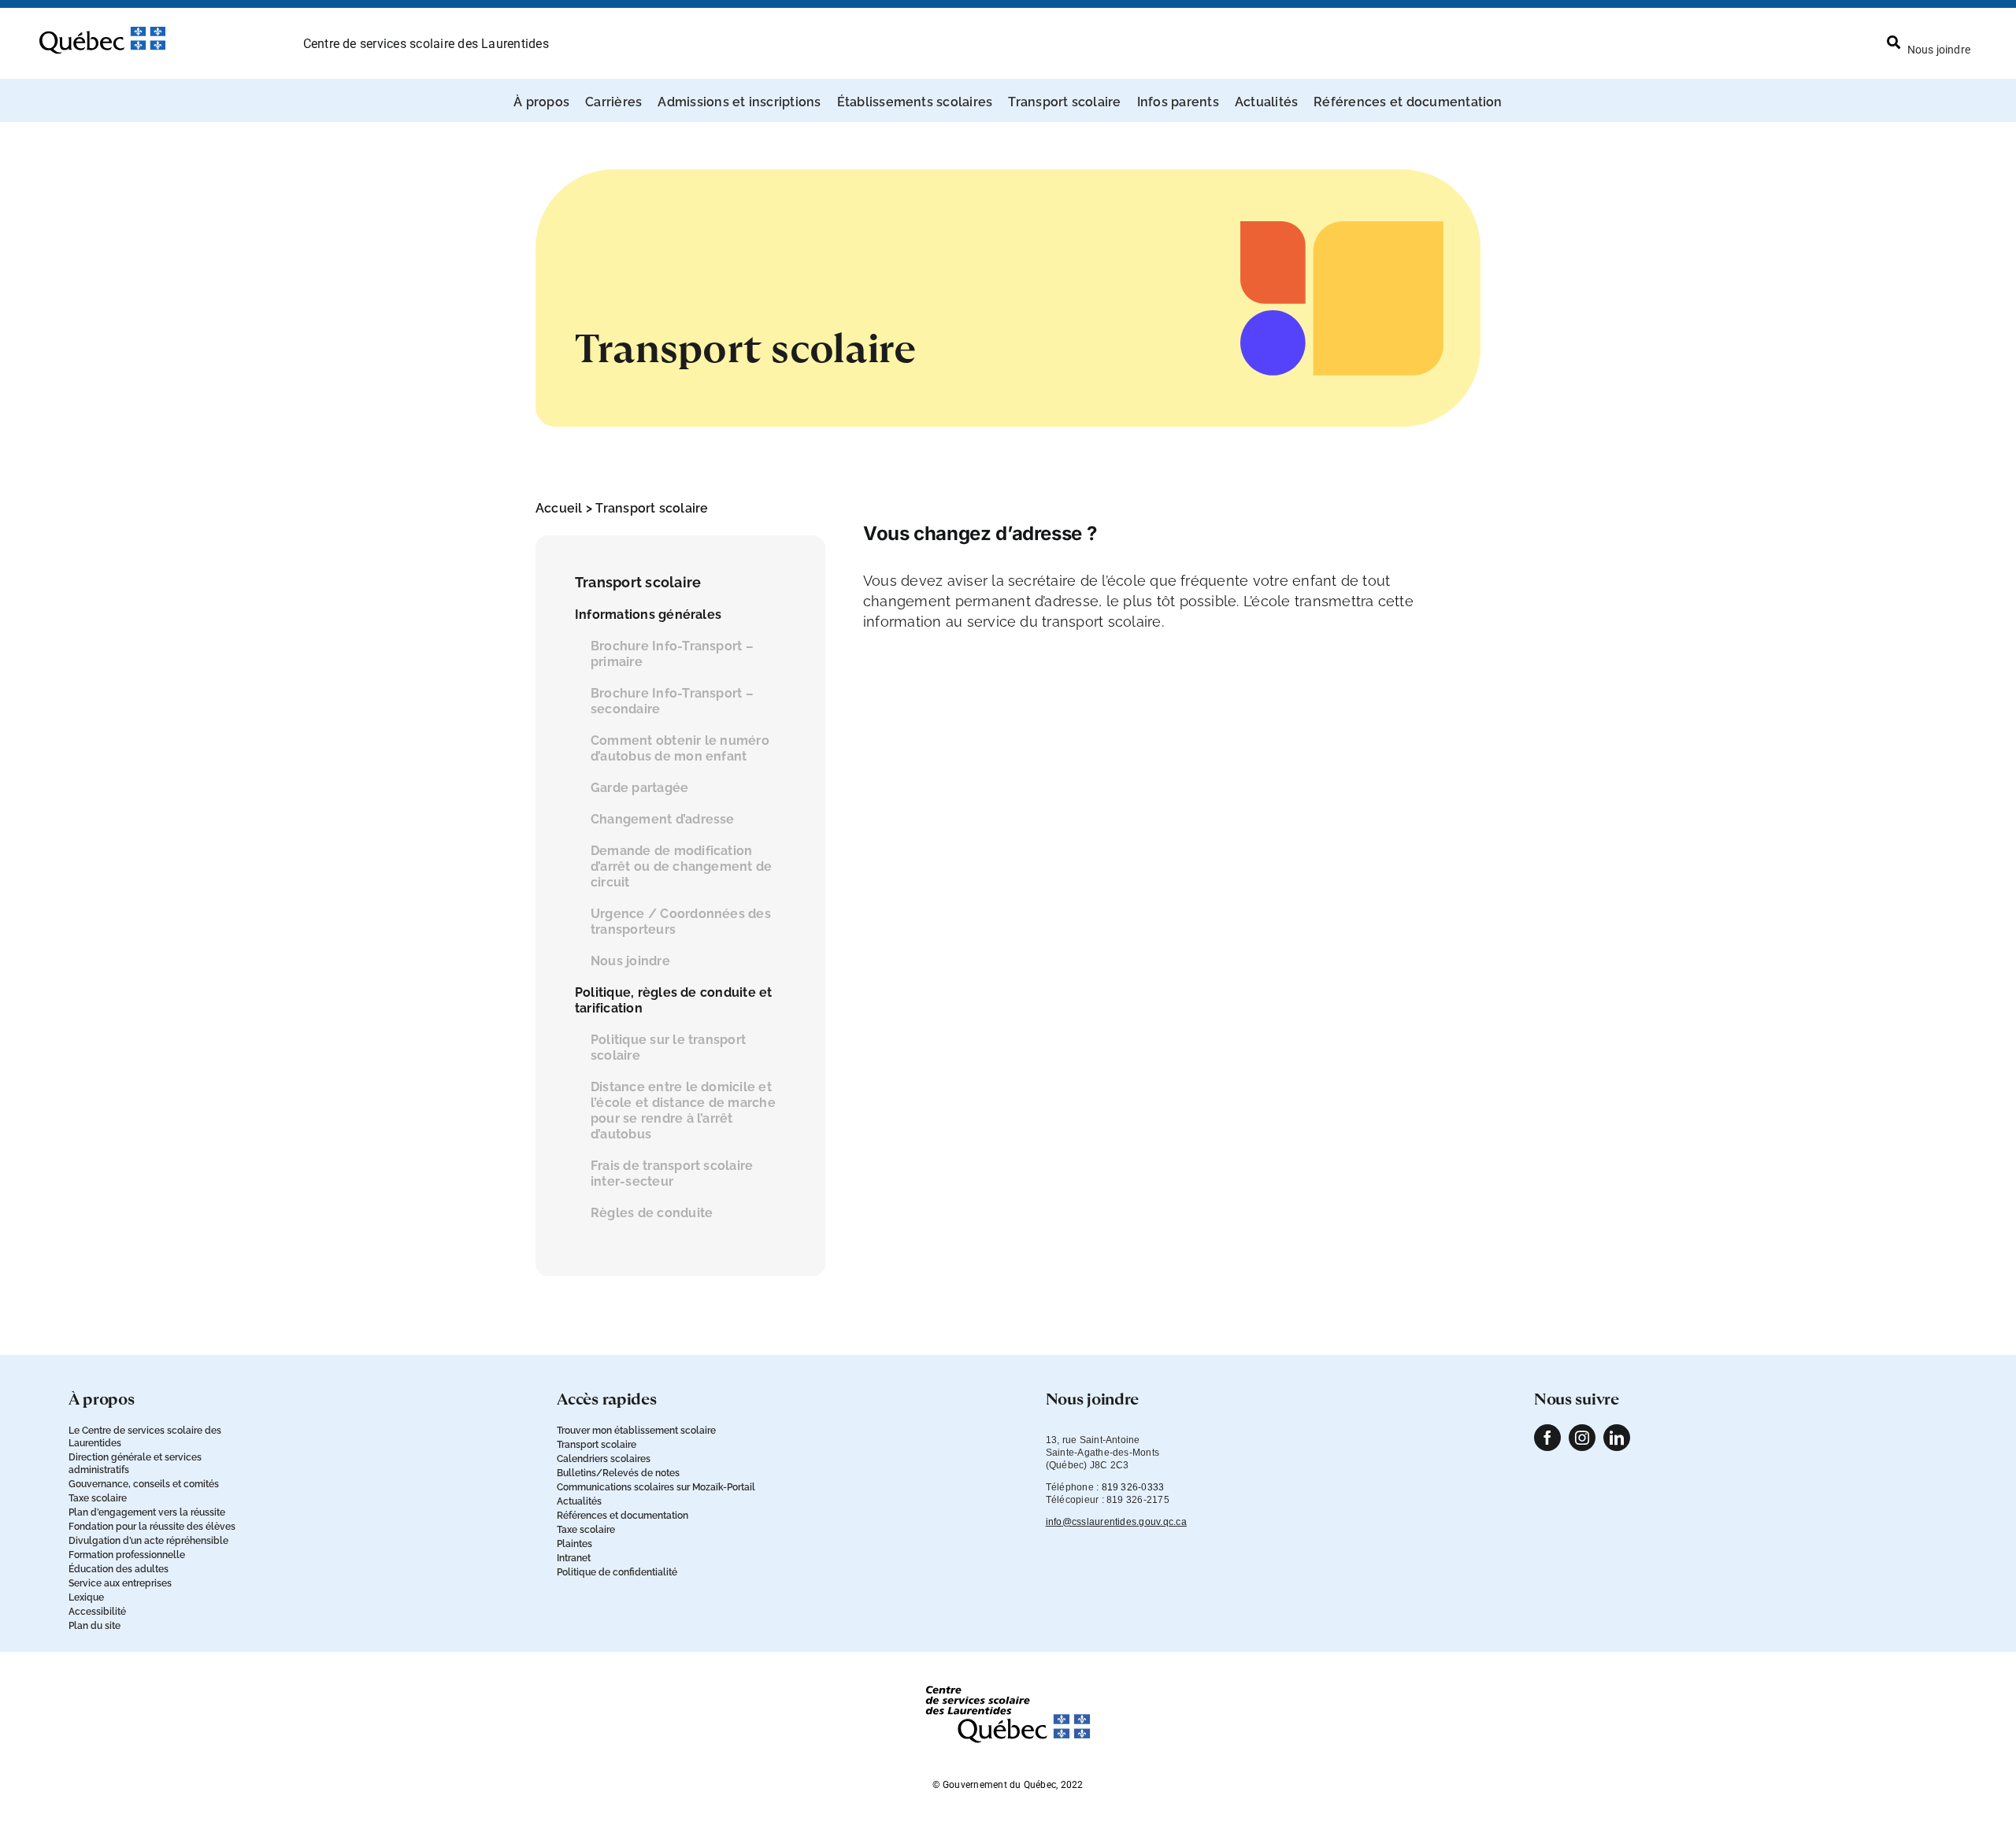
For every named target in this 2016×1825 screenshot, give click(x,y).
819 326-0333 (1133, 1487)
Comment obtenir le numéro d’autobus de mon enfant (680, 748)
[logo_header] (102, 33)
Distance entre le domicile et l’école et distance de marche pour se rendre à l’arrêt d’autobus (683, 1111)
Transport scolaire (652, 508)
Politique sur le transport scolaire (668, 1048)
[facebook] (1547, 1438)
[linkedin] (1617, 1438)
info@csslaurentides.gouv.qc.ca (1116, 1522)
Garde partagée (639, 788)
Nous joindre (630, 961)
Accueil (559, 508)
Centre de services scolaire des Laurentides (426, 44)
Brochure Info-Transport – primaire (672, 654)
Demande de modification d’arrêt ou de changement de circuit (681, 866)
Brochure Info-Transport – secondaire (672, 701)
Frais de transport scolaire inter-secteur (672, 1173)
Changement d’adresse (663, 819)
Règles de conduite (652, 1213)
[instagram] (1582, 1438)
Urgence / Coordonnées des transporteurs (681, 922)
